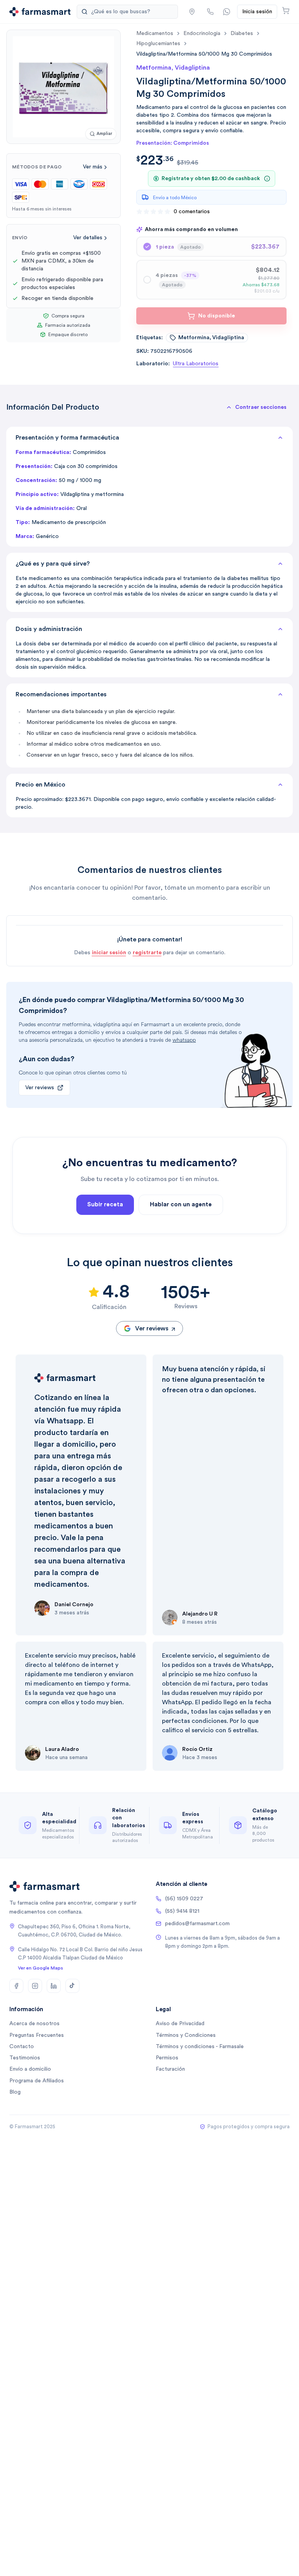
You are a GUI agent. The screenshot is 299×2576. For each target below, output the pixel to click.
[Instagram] (35, 1986)
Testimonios (25, 2058)
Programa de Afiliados (37, 2081)
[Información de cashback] (267, 179)
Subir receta (105, 1205)
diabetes (242, 33)
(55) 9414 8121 (182, 1911)
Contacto (22, 2047)
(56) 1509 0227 (184, 1899)
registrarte (147, 953)
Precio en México (40, 785)
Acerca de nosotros (34, 2024)
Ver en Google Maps (40, 1968)
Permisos (167, 2058)
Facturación (170, 2069)
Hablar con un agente (181, 1205)
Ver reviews (40, 1088)
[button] (192, 12)
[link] (204, 54)
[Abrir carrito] (286, 11)
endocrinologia (202, 33)
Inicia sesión (257, 12)
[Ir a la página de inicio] (40, 12)
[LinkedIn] (54, 1986)
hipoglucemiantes (158, 44)
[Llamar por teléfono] (210, 12)
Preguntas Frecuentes (37, 2035)
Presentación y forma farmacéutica (67, 438)
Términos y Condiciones (186, 2035)
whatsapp (184, 1040)
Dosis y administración (49, 629)
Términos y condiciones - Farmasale (200, 2047)
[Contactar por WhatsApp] (227, 12)
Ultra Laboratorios (196, 364)
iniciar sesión (109, 953)
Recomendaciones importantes (61, 694)
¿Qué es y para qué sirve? (53, 564)
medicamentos (155, 33)
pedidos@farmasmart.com (197, 1924)
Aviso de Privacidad (180, 2024)
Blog (15, 2092)
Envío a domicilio (30, 2069)
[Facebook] (16, 1986)
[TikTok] (72, 1986)
